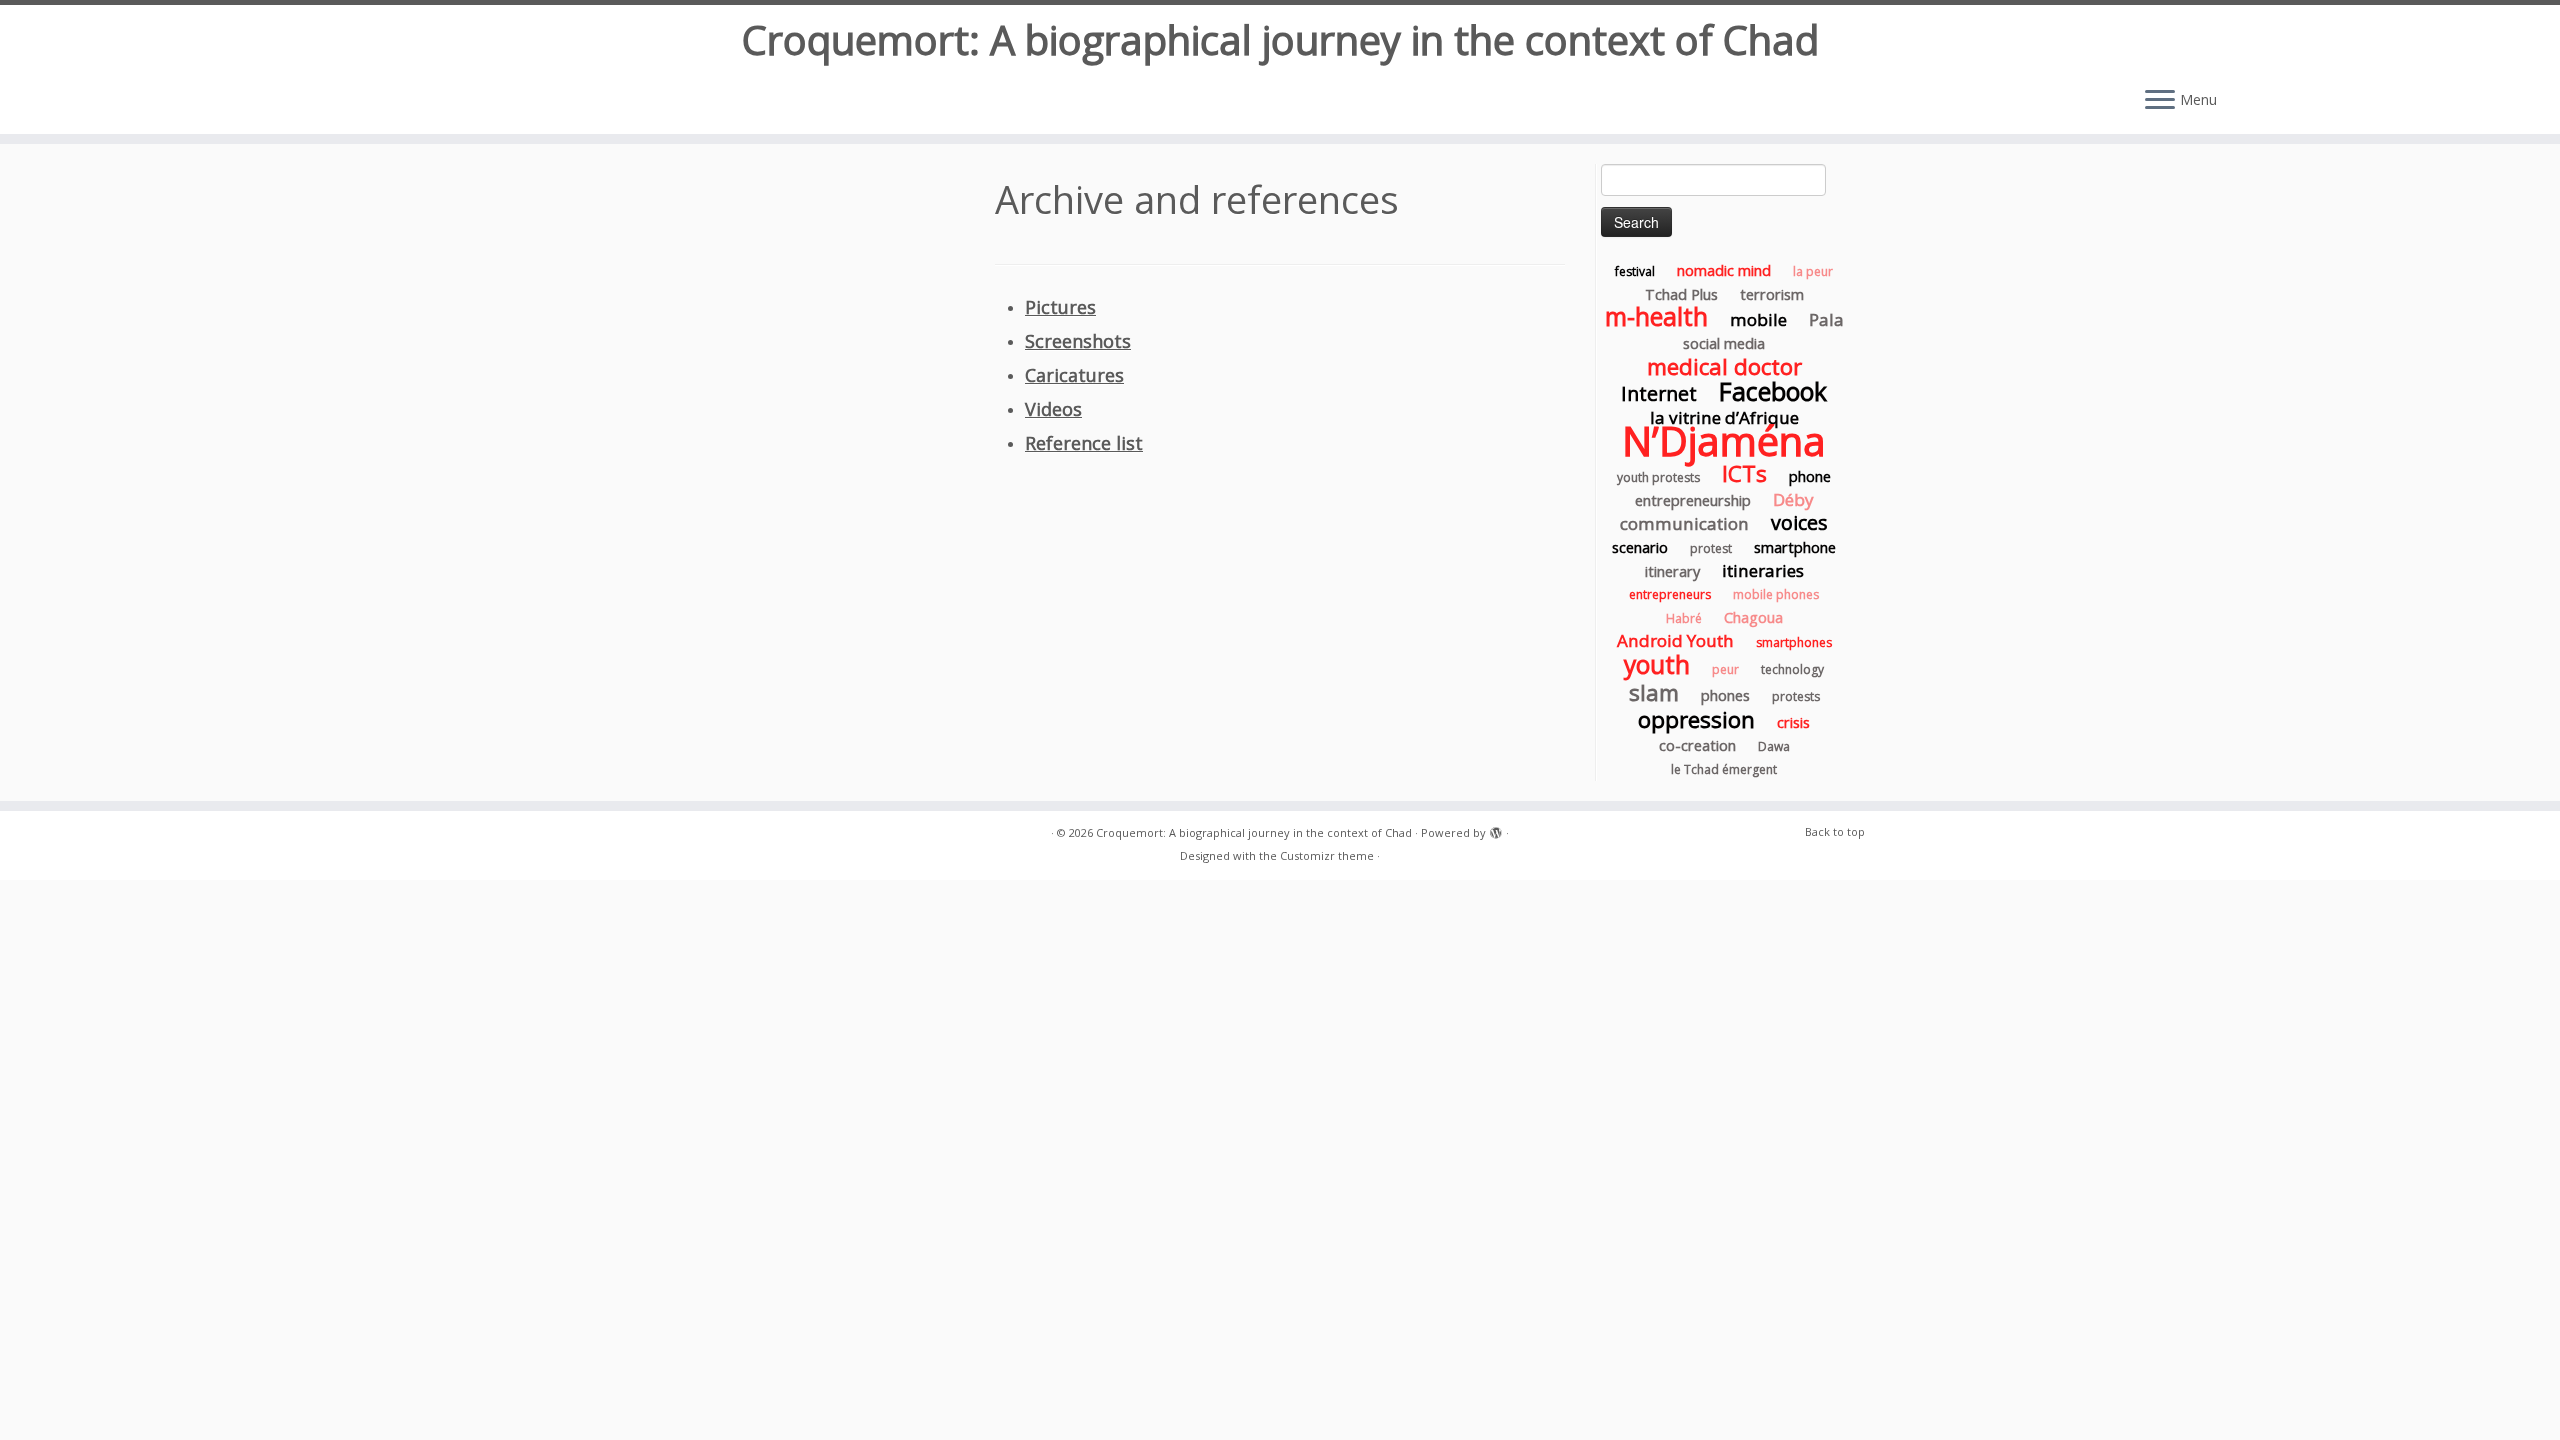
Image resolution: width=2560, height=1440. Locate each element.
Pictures (1060, 307)
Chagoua (1753, 617)
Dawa (1774, 746)
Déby (1793, 499)
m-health (1656, 316)
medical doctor (1724, 366)
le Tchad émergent (1724, 769)
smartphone (1795, 547)
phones (1725, 695)
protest (1711, 548)
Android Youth (1675, 640)
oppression (1696, 719)
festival (1635, 271)
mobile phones (1776, 594)
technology (1792, 669)
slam (1654, 692)
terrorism (1772, 294)
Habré (1684, 618)
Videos (1053, 409)
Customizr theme (1327, 855)
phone (1810, 476)
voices (1799, 522)
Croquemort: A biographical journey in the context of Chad (1280, 40)
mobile (1758, 319)
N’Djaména (1724, 440)
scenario (1640, 547)
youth (1657, 664)
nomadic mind (1724, 270)
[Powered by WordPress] (1496, 829)
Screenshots (1078, 341)
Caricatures (1074, 375)
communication (1684, 523)
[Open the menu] (2160, 101)
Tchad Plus (1681, 294)
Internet (1659, 393)
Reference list (1084, 443)
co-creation (1697, 745)
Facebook (1773, 391)
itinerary (1672, 571)
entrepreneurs (1670, 594)
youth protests (1658, 477)
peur (1725, 669)
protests (1796, 696)
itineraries (1763, 570)
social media (1724, 343)
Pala (1826, 319)
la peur (1813, 271)
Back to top (1835, 831)
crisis (1793, 722)
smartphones (1794, 642)
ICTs (1744, 473)
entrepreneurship (1693, 500)
